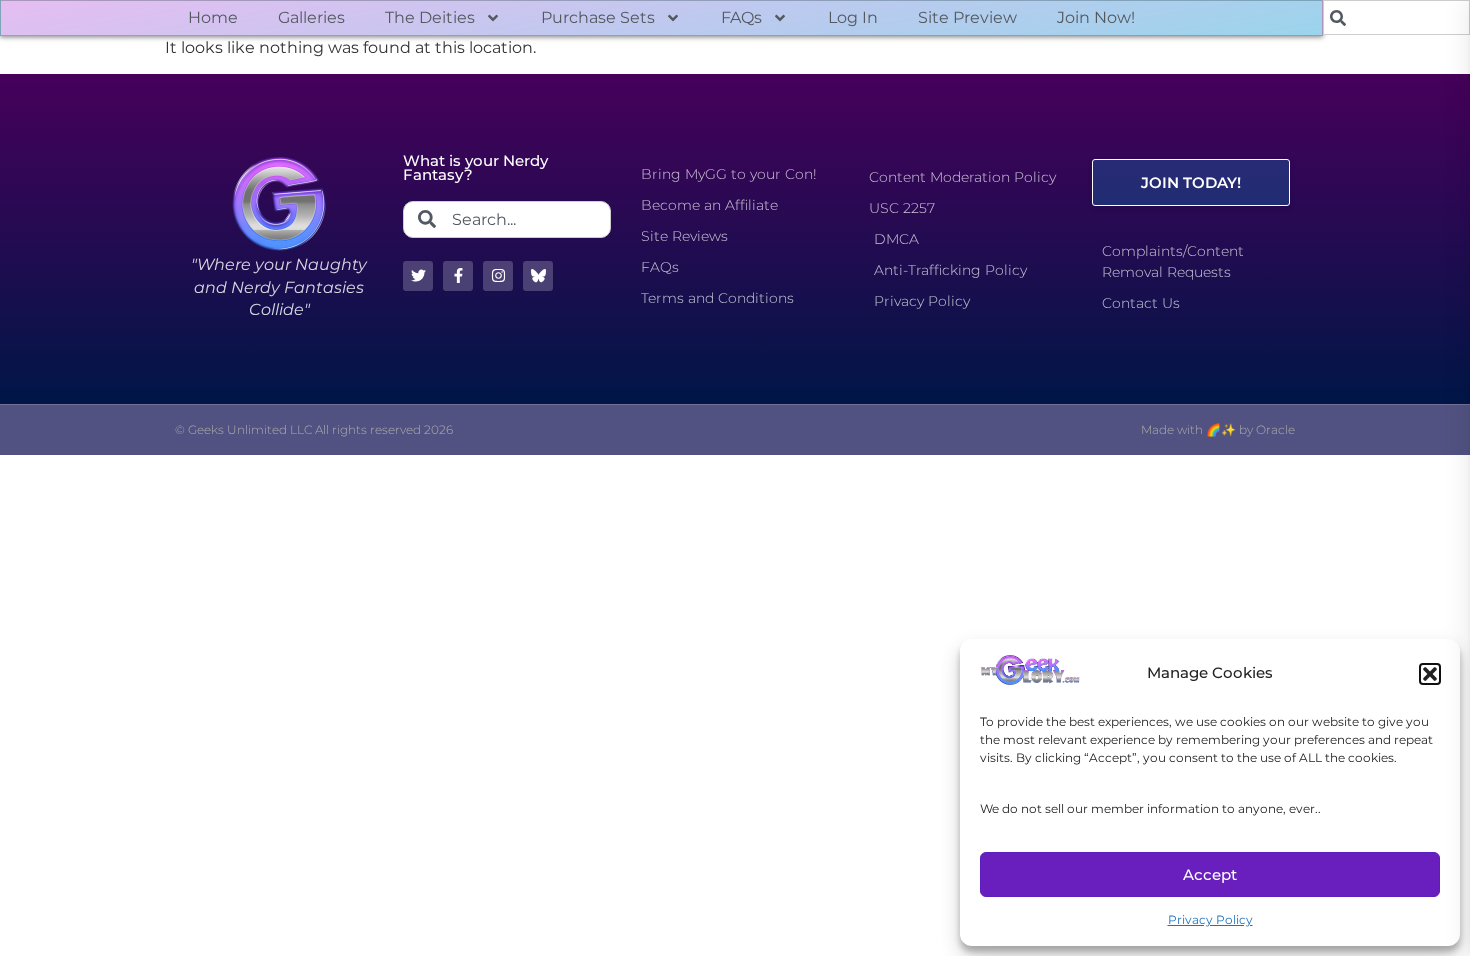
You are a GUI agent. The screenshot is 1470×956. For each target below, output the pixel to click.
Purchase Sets (598, 17)
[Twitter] (418, 276)
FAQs (741, 17)
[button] (1430, 674)
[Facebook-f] (458, 276)
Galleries (311, 17)
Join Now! (1096, 17)
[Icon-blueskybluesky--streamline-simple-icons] (538, 276)
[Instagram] (498, 276)
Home (213, 17)
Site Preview (967, 17)
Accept (1210, 874)
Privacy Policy (1210, 919)
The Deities (430, 17)
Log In (853, 17)
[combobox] (1396, 17)
